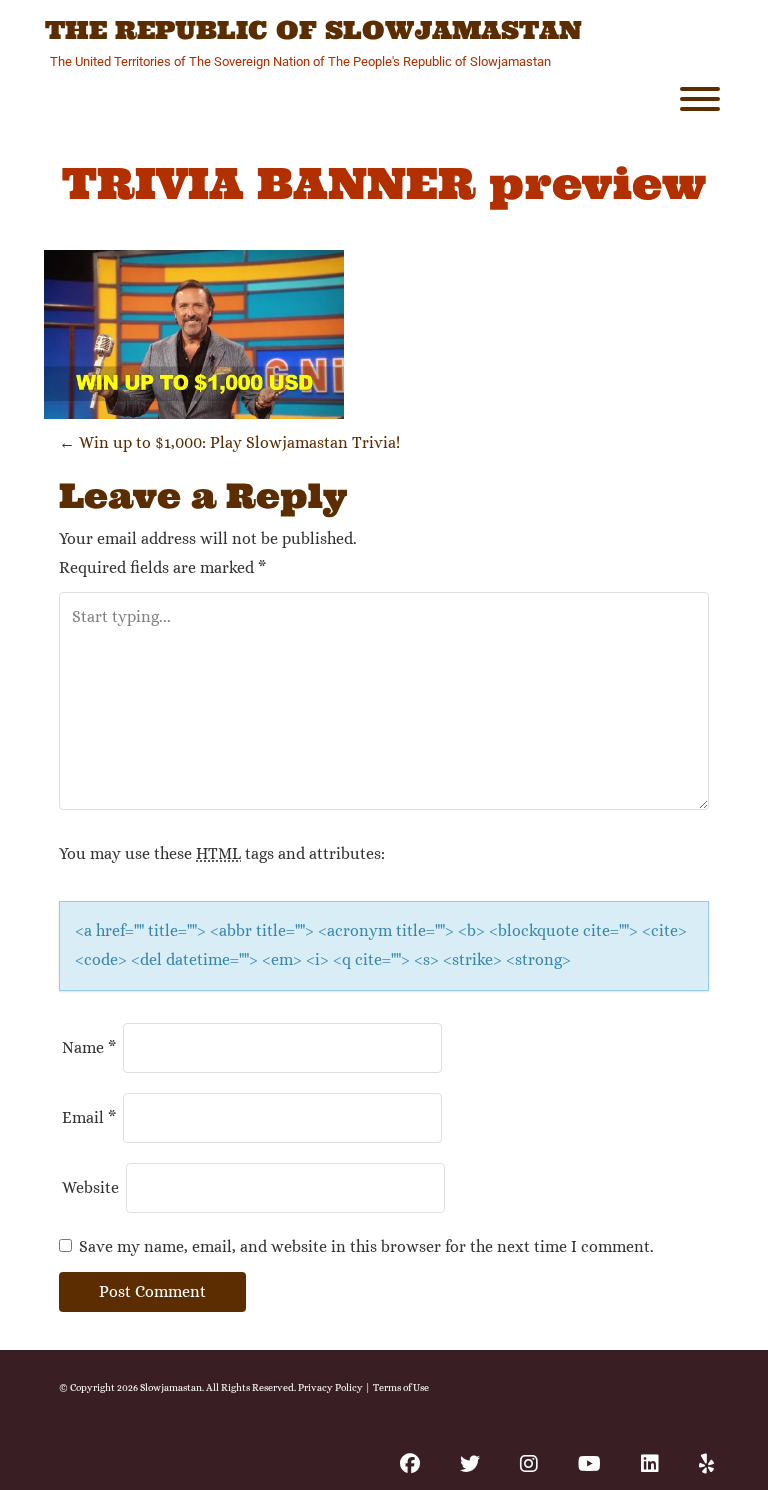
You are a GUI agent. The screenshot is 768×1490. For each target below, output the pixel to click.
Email (89, 1117)
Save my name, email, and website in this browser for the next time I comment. (366, 1246)
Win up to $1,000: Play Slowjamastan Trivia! (229, 442)
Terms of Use (401, 1387)
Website (90, 1187)
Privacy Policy (330, 1387)
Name (89, 1047)
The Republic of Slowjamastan (313, 31)
